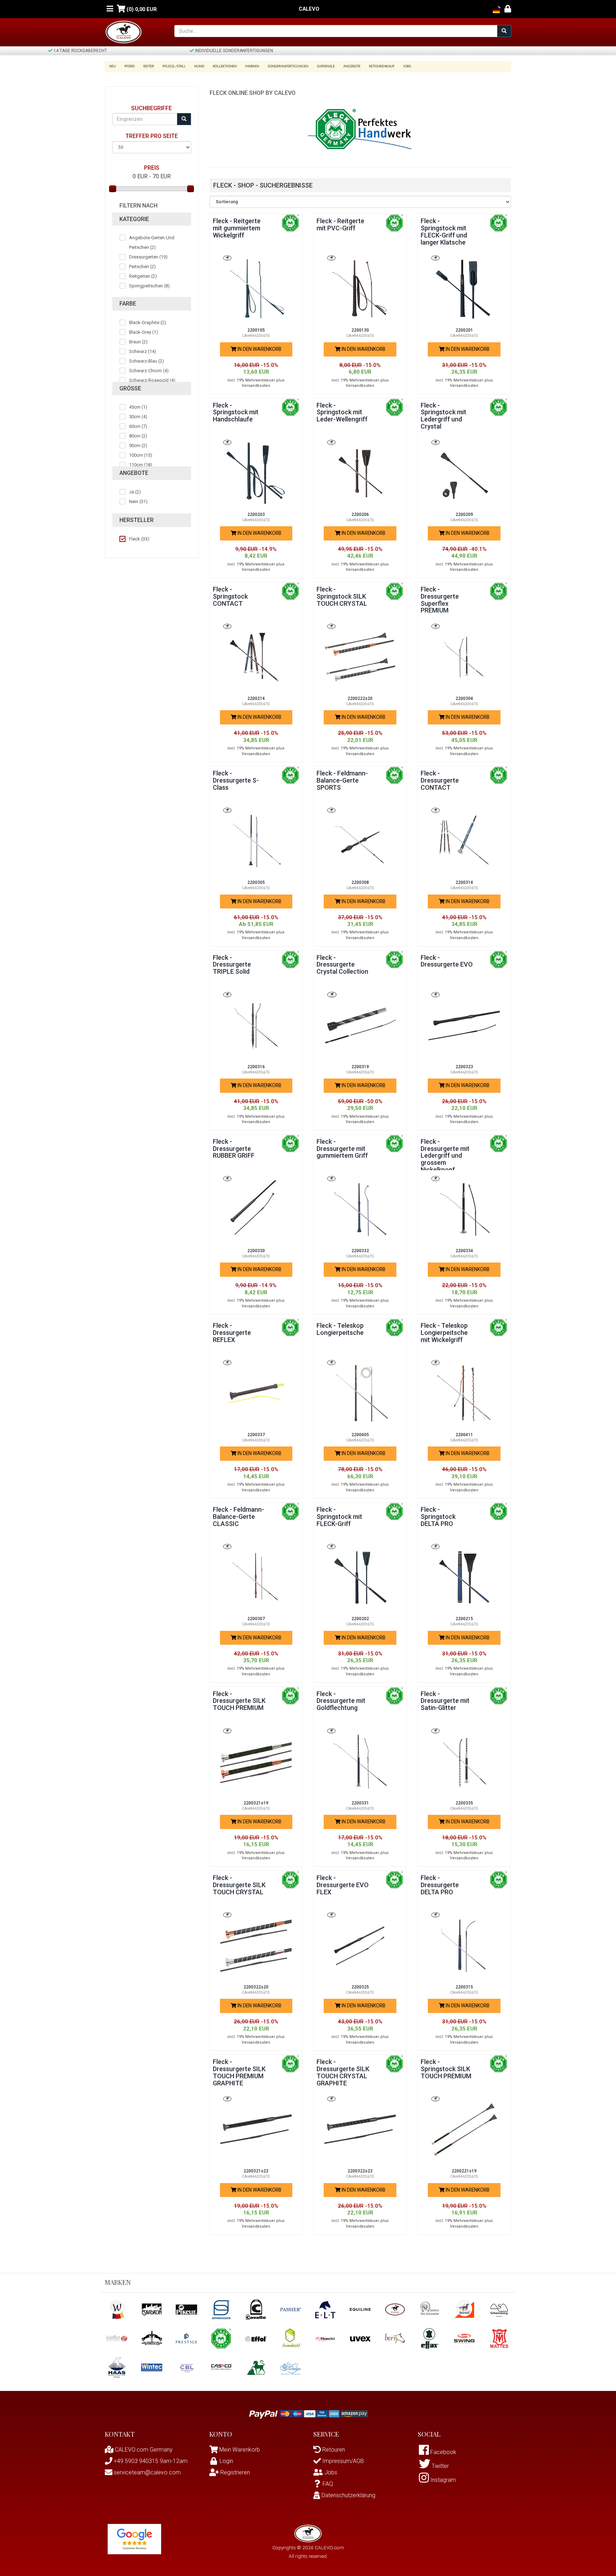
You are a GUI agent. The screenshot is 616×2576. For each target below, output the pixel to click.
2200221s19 (464, 2171)
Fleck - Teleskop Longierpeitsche (340, 1329)
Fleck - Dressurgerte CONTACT (440, 780)
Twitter (440, 2466)
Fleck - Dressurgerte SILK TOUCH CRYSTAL (239, 1885)
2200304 (464, 698)
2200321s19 (256, 1803)
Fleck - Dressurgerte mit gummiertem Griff (342, 1149)
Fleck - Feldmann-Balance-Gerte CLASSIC (238, 1517)
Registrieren (234, 2472)
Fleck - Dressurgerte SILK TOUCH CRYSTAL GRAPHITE (343, 2072)
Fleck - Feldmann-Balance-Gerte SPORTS (342, 780)
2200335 (464, 1803)
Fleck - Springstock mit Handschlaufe (236, 412)
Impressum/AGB (342, 2461)
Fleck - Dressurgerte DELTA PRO (440, 1885)
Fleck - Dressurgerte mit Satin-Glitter (445, 1701)
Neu (112, 66)
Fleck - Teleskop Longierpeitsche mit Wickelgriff (444, 1333)
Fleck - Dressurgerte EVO (447, 961)
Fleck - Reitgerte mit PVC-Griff (340, 224)
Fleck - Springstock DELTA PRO (438, 1517)
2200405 (360, 1435)
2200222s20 (360, 698)
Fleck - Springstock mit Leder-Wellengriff (342, 412)
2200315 (464, 1987)
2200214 (256, 698)
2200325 (360, 1987)
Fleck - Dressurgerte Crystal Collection (342, 965)
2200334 (464, 1251)
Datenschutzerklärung (348, 2495)
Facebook (443, 2452)
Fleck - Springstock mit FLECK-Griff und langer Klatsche (444, 231)
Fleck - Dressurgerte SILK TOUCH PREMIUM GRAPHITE (239, 2072)
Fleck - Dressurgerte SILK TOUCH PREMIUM (239, 1701)
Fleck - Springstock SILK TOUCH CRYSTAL (342, 596)
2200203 (256, 514)
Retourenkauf (382, 66)
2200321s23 (256, 2171)
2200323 (464, 1067)
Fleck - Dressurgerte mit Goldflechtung (341, 1701)
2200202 (360, 1619)
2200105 (256, 330)
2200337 (256, 1435)
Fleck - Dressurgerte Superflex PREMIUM (440, 600)
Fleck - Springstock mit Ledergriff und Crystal (443, 416)
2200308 (360, 882)
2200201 (464, 330)
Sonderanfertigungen (288, 66)
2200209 (464, 514)
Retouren (333, 2450)
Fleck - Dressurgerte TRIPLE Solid (232, 965)
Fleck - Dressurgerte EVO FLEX (343, 1885)
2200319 (360, 1067)
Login (226, 2461)
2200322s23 (360, 2171)
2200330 (256, 1251)
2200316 (256, 1067)
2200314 (464, 882)
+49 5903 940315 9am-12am (150, 2461)
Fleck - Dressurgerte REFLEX (232, 1333)
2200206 (360, 514)
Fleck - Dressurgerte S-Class (236, 780)
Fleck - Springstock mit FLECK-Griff (339, 1517)
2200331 (360, 1803)
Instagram (442, 2480)
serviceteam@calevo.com (147, 2472)
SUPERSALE (326, 66)
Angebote (352, 66)
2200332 (360, 1251)
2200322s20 (256, 1987)
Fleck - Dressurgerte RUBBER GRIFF (234, 1149)
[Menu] (110, 9)
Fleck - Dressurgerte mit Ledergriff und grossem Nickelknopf (445, 1156)
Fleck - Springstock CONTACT (230, 596)
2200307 (256, 1619)
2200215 (464, 1619)
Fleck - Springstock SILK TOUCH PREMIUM (446, 2069)
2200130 (360, 330)
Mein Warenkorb (240, 2450)
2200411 (464, 1435)
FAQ (328, 2484)
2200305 (256, 882)
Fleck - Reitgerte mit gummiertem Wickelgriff (237, 228)
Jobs (407, 66)
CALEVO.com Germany (143, 2450)
